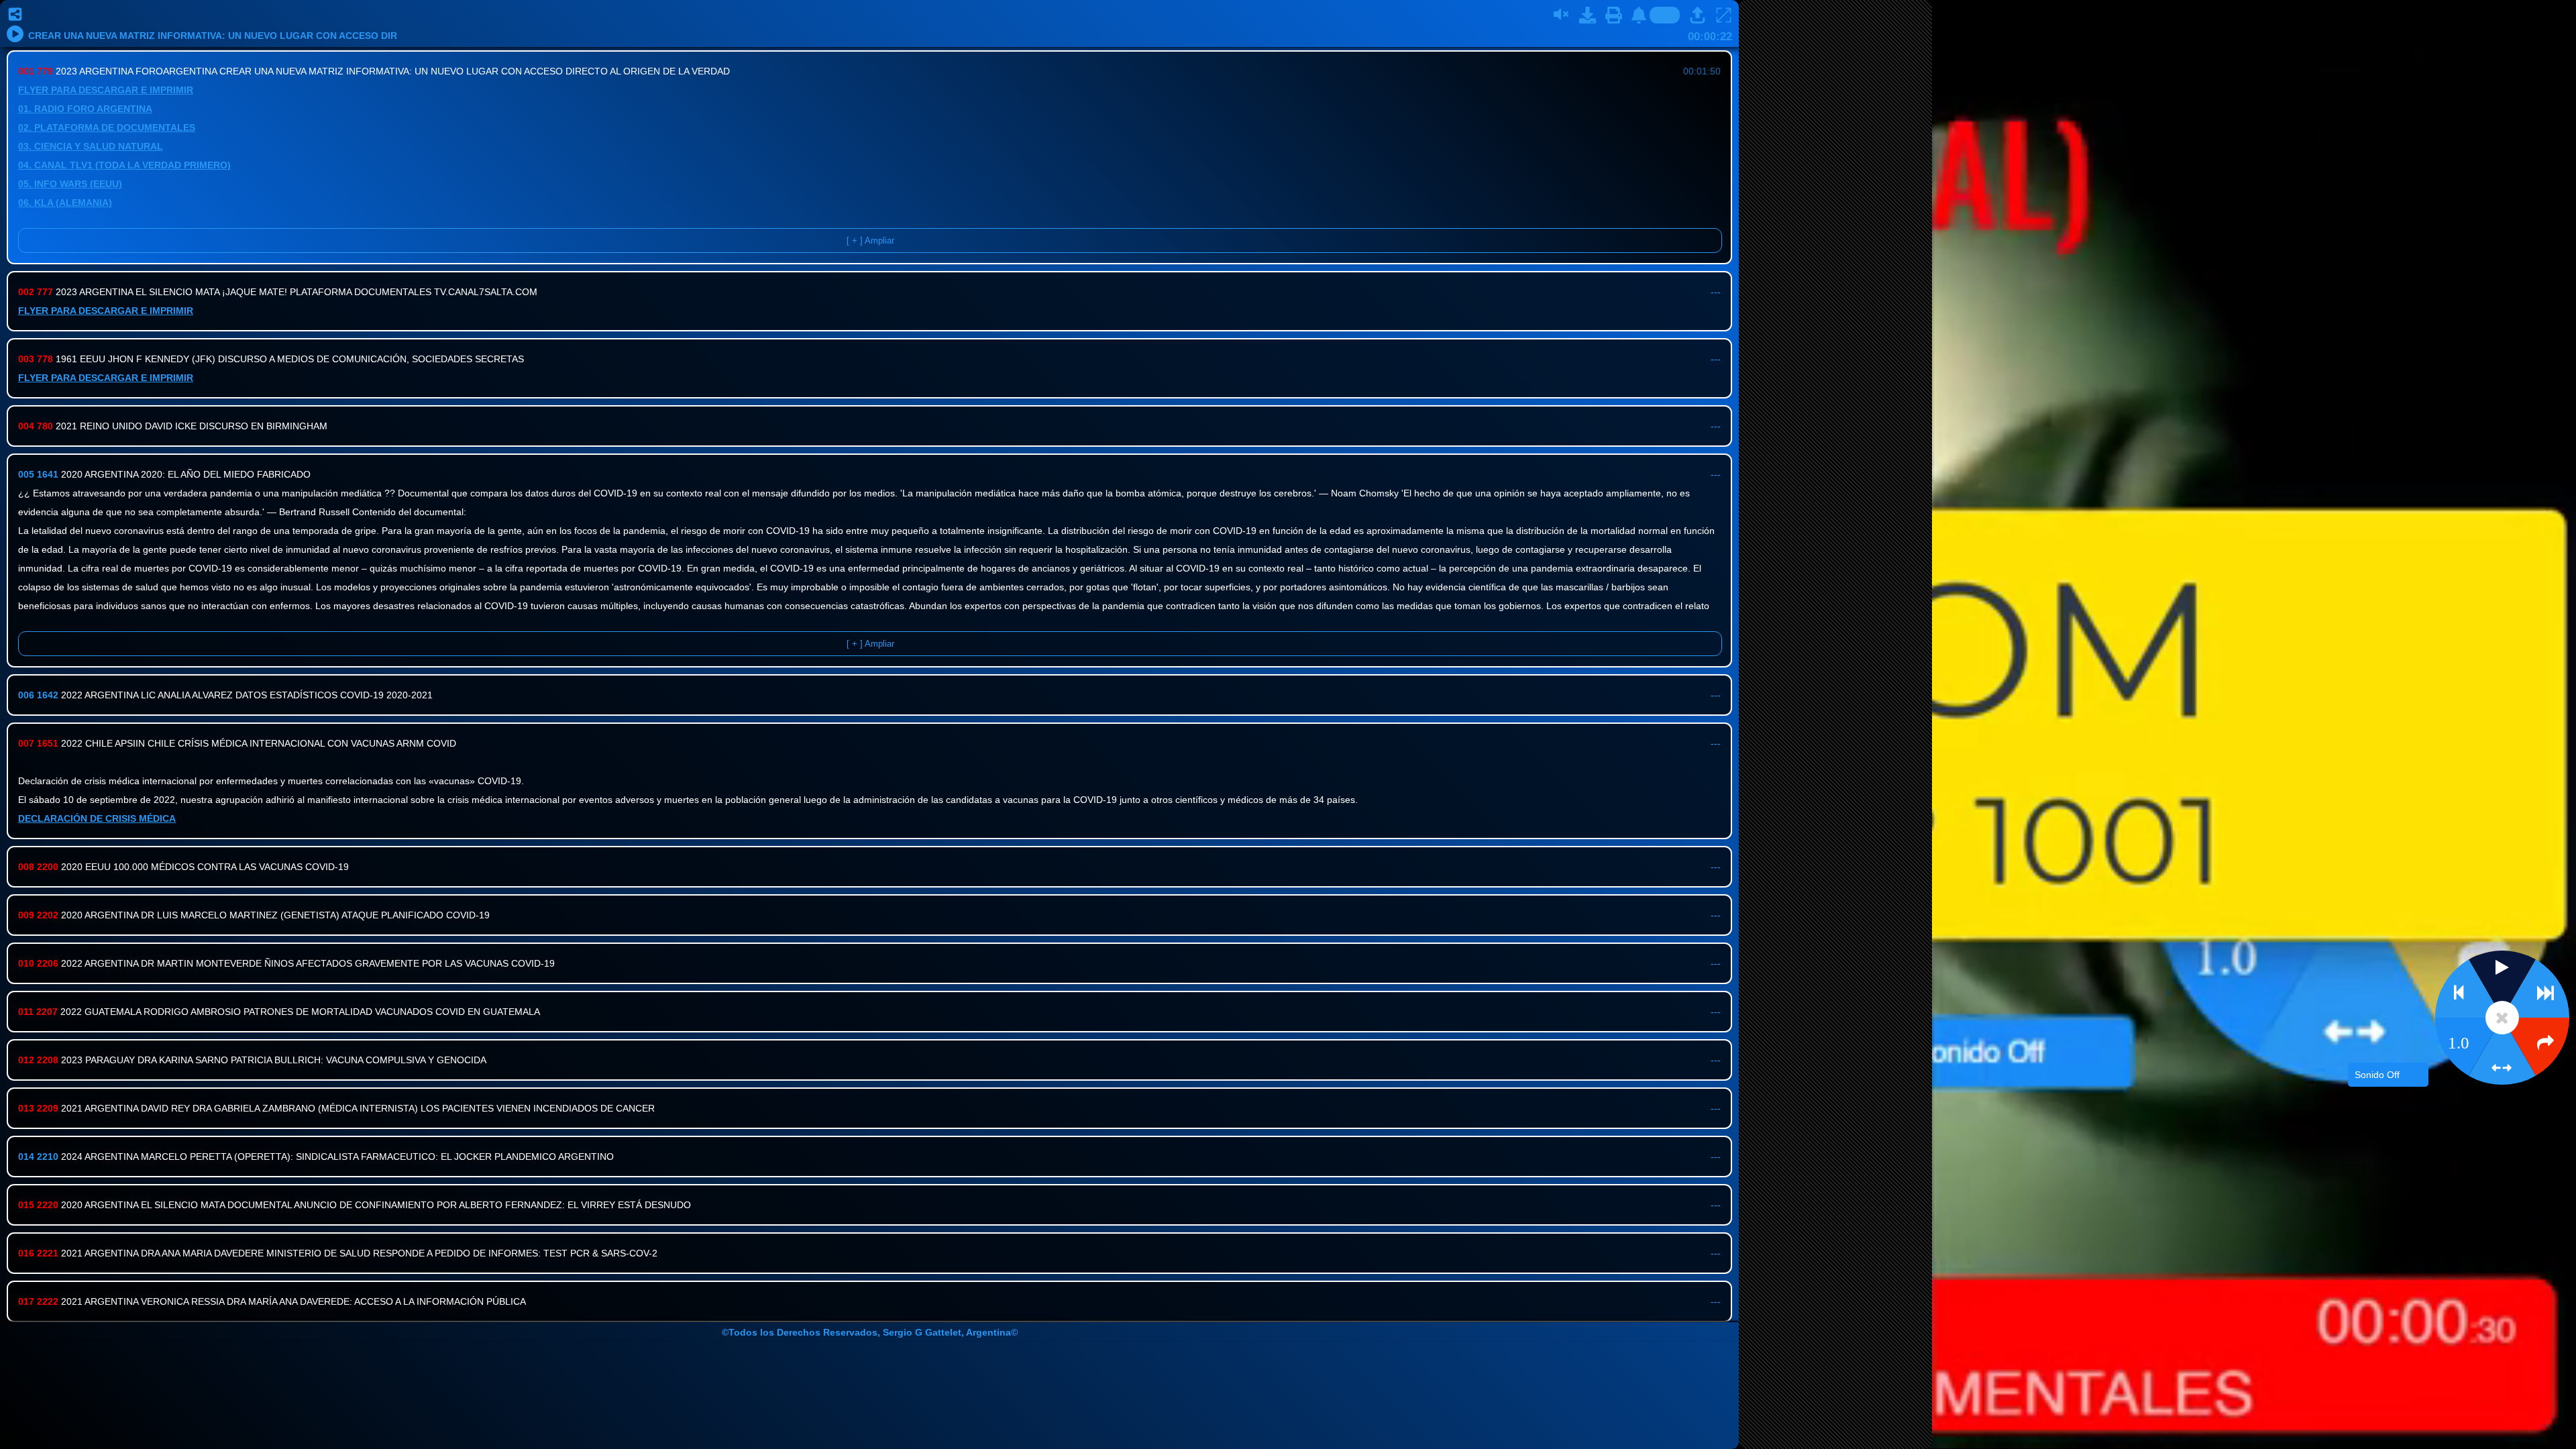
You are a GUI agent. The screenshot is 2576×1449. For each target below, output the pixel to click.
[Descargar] (1588, 15)
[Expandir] (1724, 15)
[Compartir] (17, 15)
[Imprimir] (1614, 15)
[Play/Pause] (15, 34)
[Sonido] (1562, 15)
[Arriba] (1698, 15)
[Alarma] (1640, 15)
